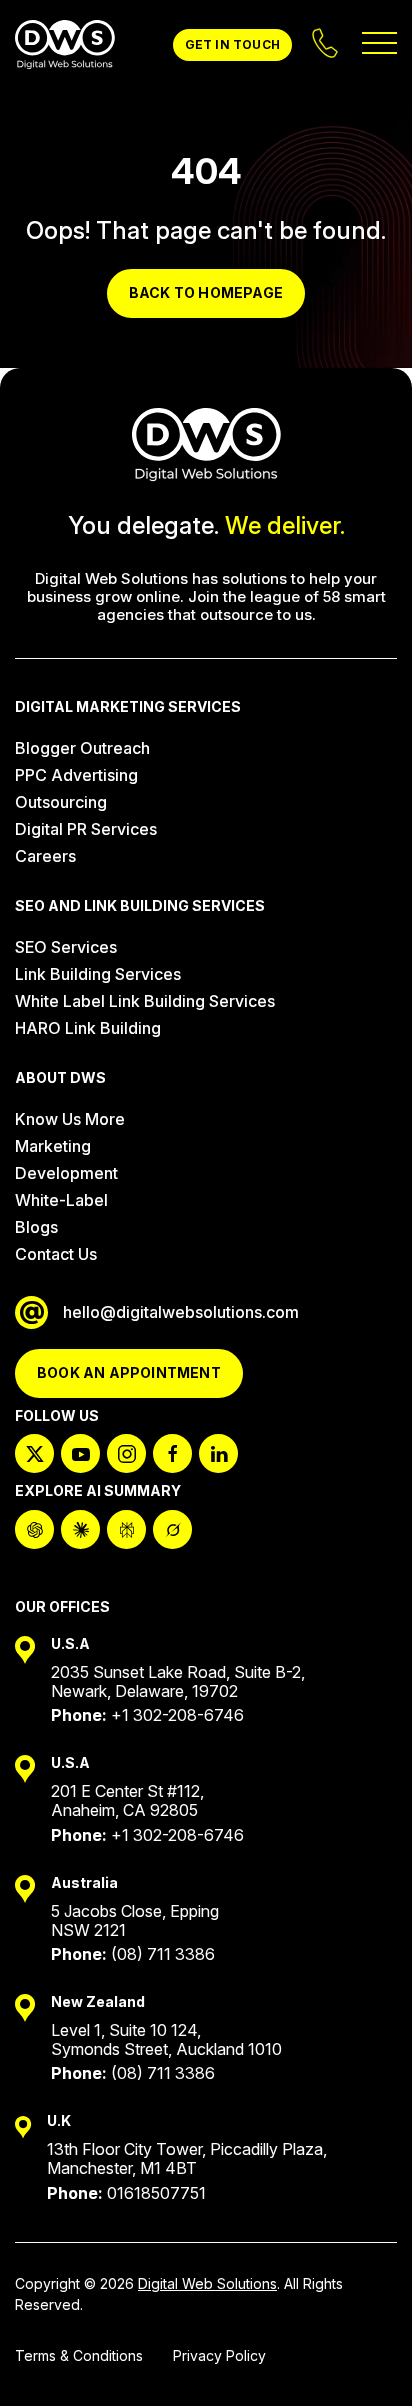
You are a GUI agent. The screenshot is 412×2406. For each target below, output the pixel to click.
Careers (45, 856)
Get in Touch (232, 44)
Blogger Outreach (82, 748)
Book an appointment (129, 1372)
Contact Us (56, 1254)
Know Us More (70, 1119)
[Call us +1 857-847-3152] (327, 45)
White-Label (61, 1200)
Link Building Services (98, 974)
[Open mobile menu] (379, 44)
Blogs (36, 1227)
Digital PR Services (86, 829)
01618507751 (156, 2193)
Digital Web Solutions (207, 2283)
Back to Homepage (206, 292)
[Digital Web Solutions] (65, 45)
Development (66, 1173)
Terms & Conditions (79, 2355)
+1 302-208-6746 (177, 1715)
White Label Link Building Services (145, 1001)
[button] (362, 2356)
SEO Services (66, 947)
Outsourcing (61, 802)
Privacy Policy (219, 2355)
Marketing (53, 1146)
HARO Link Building (88, 1028)
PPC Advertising (76, 775)
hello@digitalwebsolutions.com (181, 1312)
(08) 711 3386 (163, 1954)
